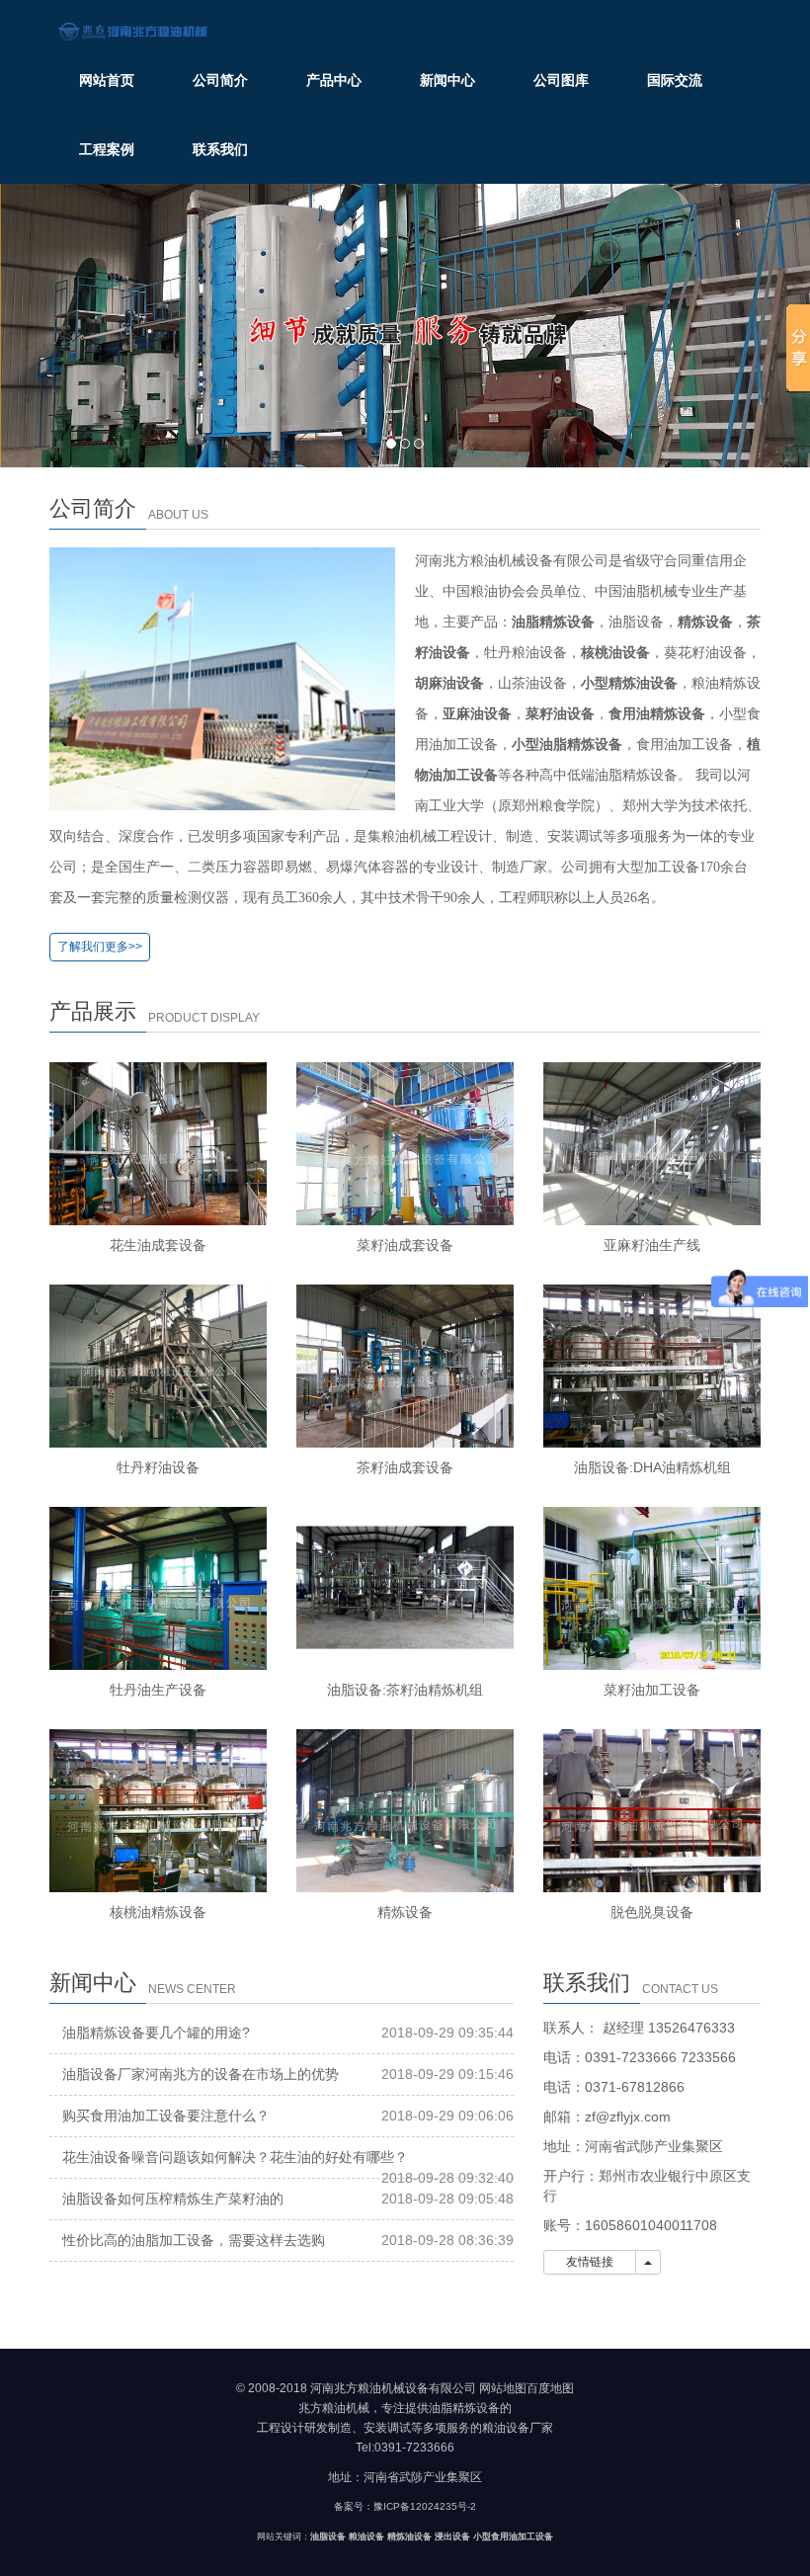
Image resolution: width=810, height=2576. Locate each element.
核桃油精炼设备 (158, 1912)
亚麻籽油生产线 (652, 1245)
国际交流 (675, 80)
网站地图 (503, 2388)
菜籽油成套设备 (405, 1245)
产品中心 (334, 80)
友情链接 (590, 2262)
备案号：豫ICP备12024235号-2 (405, 2506)
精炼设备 (405, 1912)
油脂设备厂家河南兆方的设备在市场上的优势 (201, 2074)
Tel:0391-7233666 (405, 2448)
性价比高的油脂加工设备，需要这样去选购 (194, 2240)
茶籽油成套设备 (405, 1467)
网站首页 (107, 80)
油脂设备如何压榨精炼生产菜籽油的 (173, 2199)
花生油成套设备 (158, 1245)
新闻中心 (447, 80)
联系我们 (220, 149)
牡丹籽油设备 (158, 1467)
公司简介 (220, 80)
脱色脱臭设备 (652, 1912)
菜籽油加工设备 (652, 1690)
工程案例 (107, 149)
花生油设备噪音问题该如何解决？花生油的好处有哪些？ (235, 2157)
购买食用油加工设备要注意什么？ (166, 2116)
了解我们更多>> (100, 947)
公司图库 (561, 80)
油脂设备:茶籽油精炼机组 (405, 1690)
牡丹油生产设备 (158, 1690)
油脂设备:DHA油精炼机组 (652, 1467)
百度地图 (550, 2388)
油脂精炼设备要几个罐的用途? (156, 2033)
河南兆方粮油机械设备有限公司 (393, 2388)
